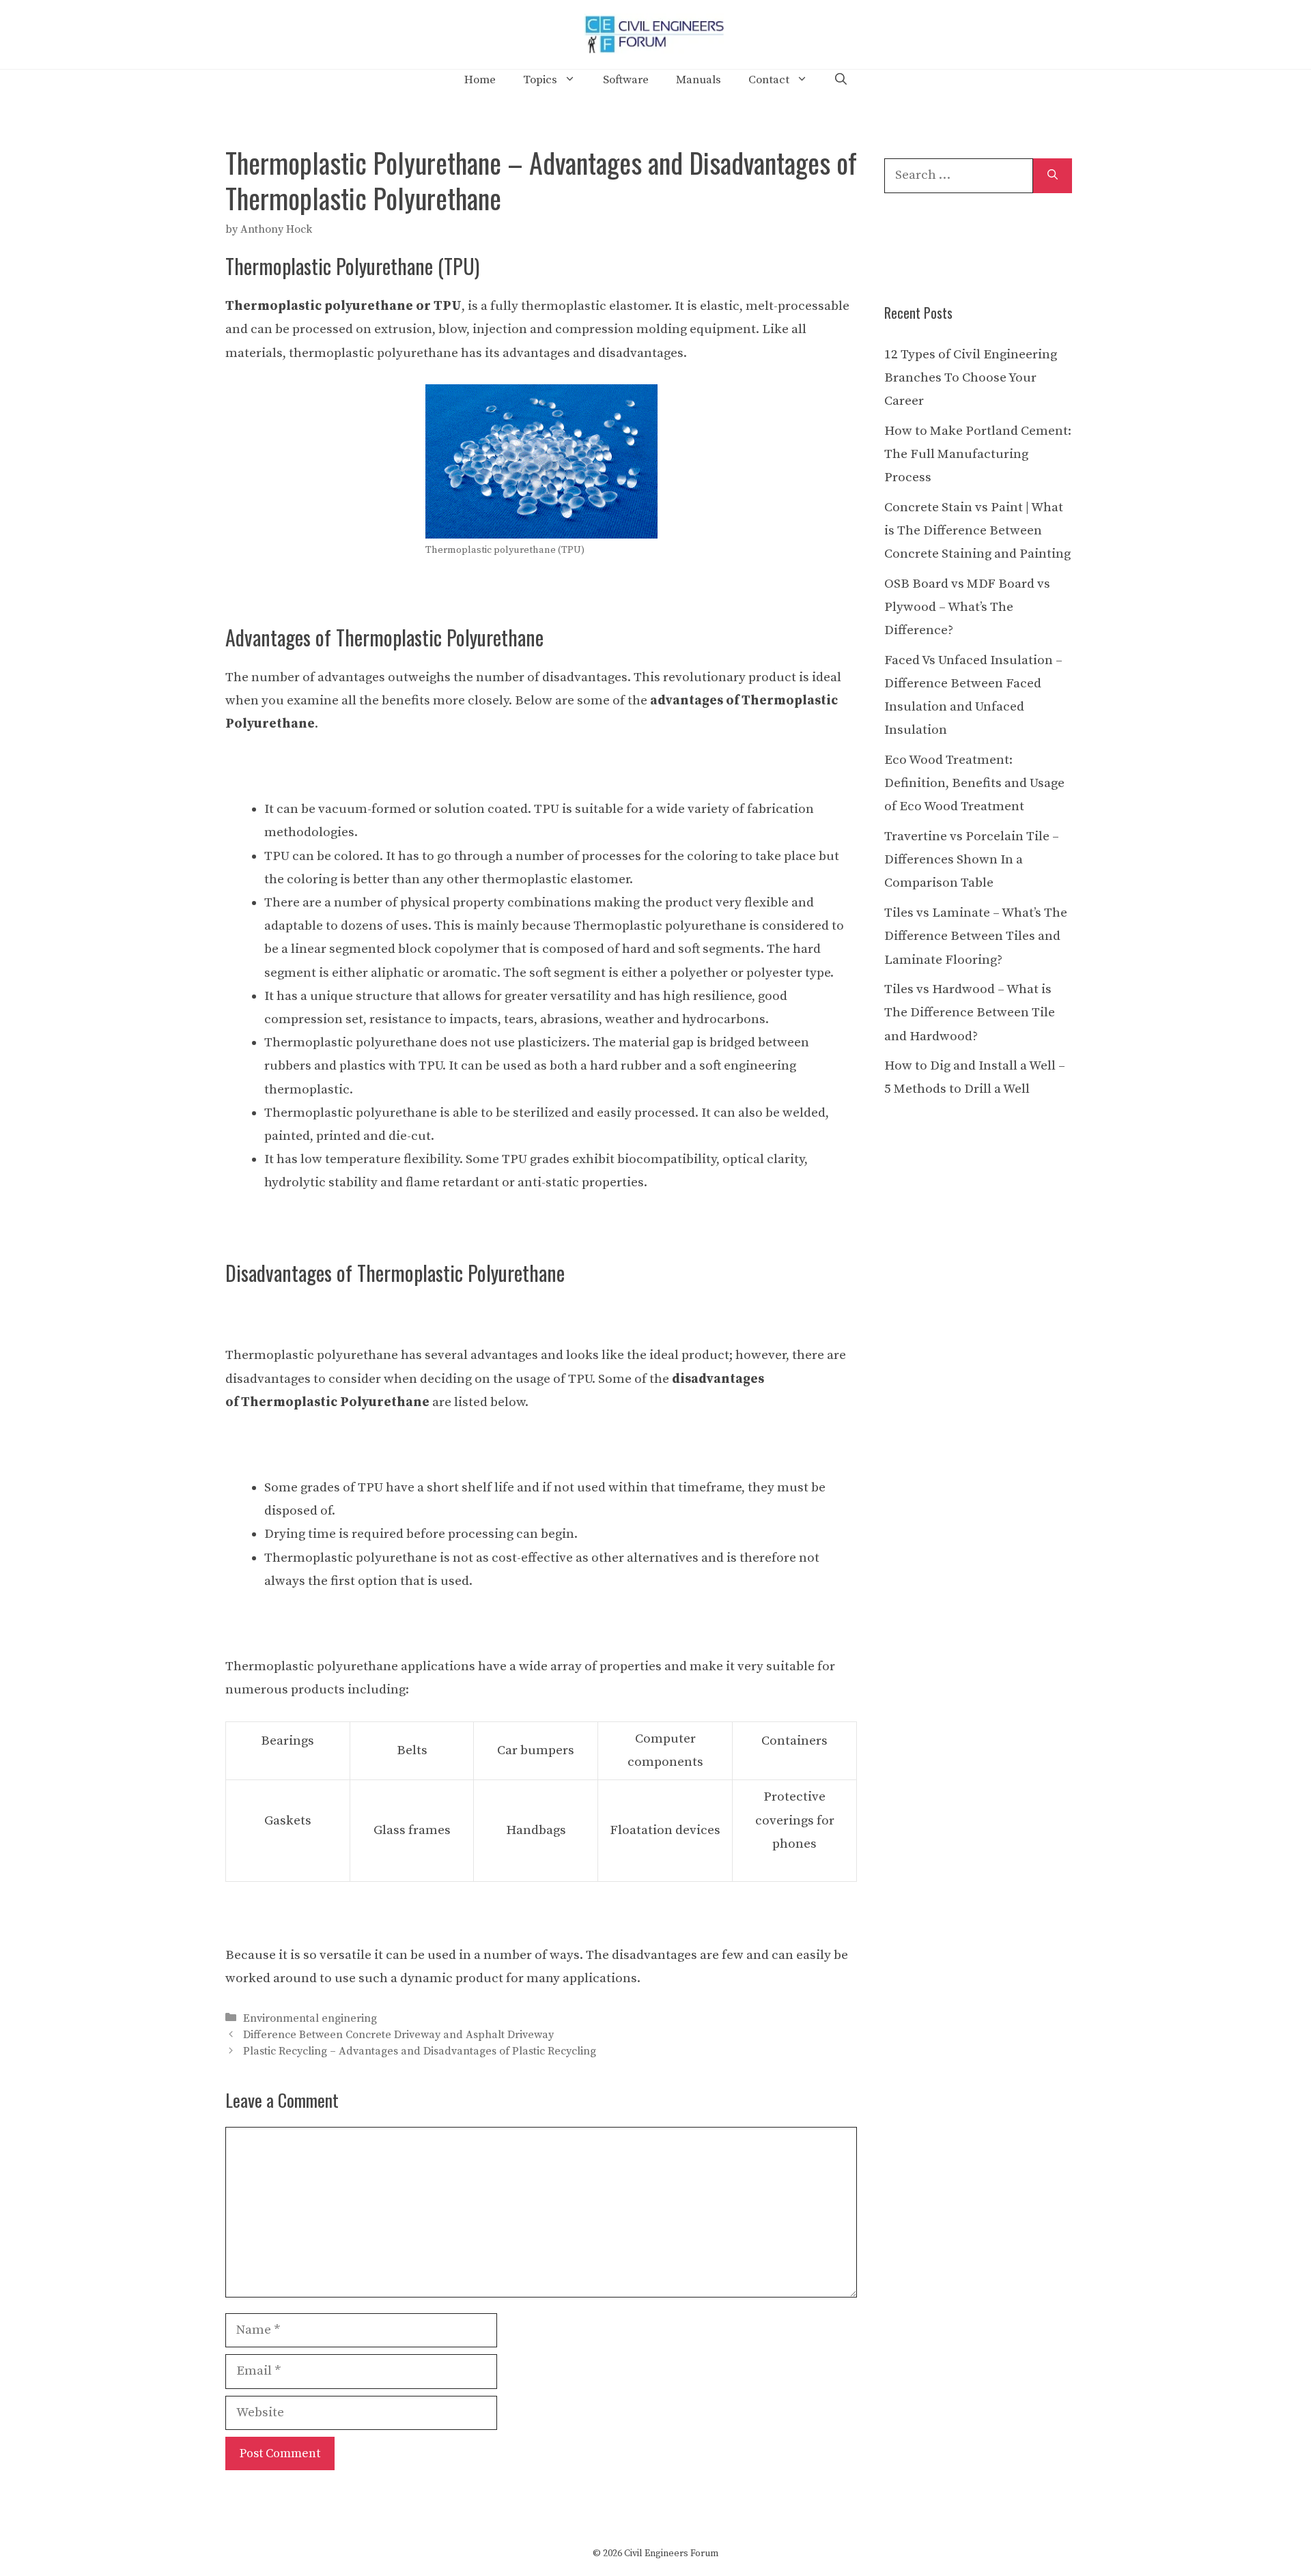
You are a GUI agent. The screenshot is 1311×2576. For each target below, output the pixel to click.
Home (480, 80)
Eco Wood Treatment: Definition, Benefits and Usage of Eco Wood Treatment (974, 783)
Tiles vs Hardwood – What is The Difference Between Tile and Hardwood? (970, 1013)
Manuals (699, 80)
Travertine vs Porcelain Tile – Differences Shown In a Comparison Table (972, 860)
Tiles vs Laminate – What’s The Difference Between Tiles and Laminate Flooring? (976, 936)
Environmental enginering (310, 2018)
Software (626, 80)
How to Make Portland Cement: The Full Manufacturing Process (978, 454)
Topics (540, 80)
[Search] (1053, 176)
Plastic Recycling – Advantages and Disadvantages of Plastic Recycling (420, 2051)
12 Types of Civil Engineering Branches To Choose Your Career (971, 378)
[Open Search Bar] (841, 80)
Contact (769, 80)
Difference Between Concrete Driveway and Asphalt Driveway (398, 2035)
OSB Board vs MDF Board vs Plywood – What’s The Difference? (967, 607)
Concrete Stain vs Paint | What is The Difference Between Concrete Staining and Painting (977, 531)
